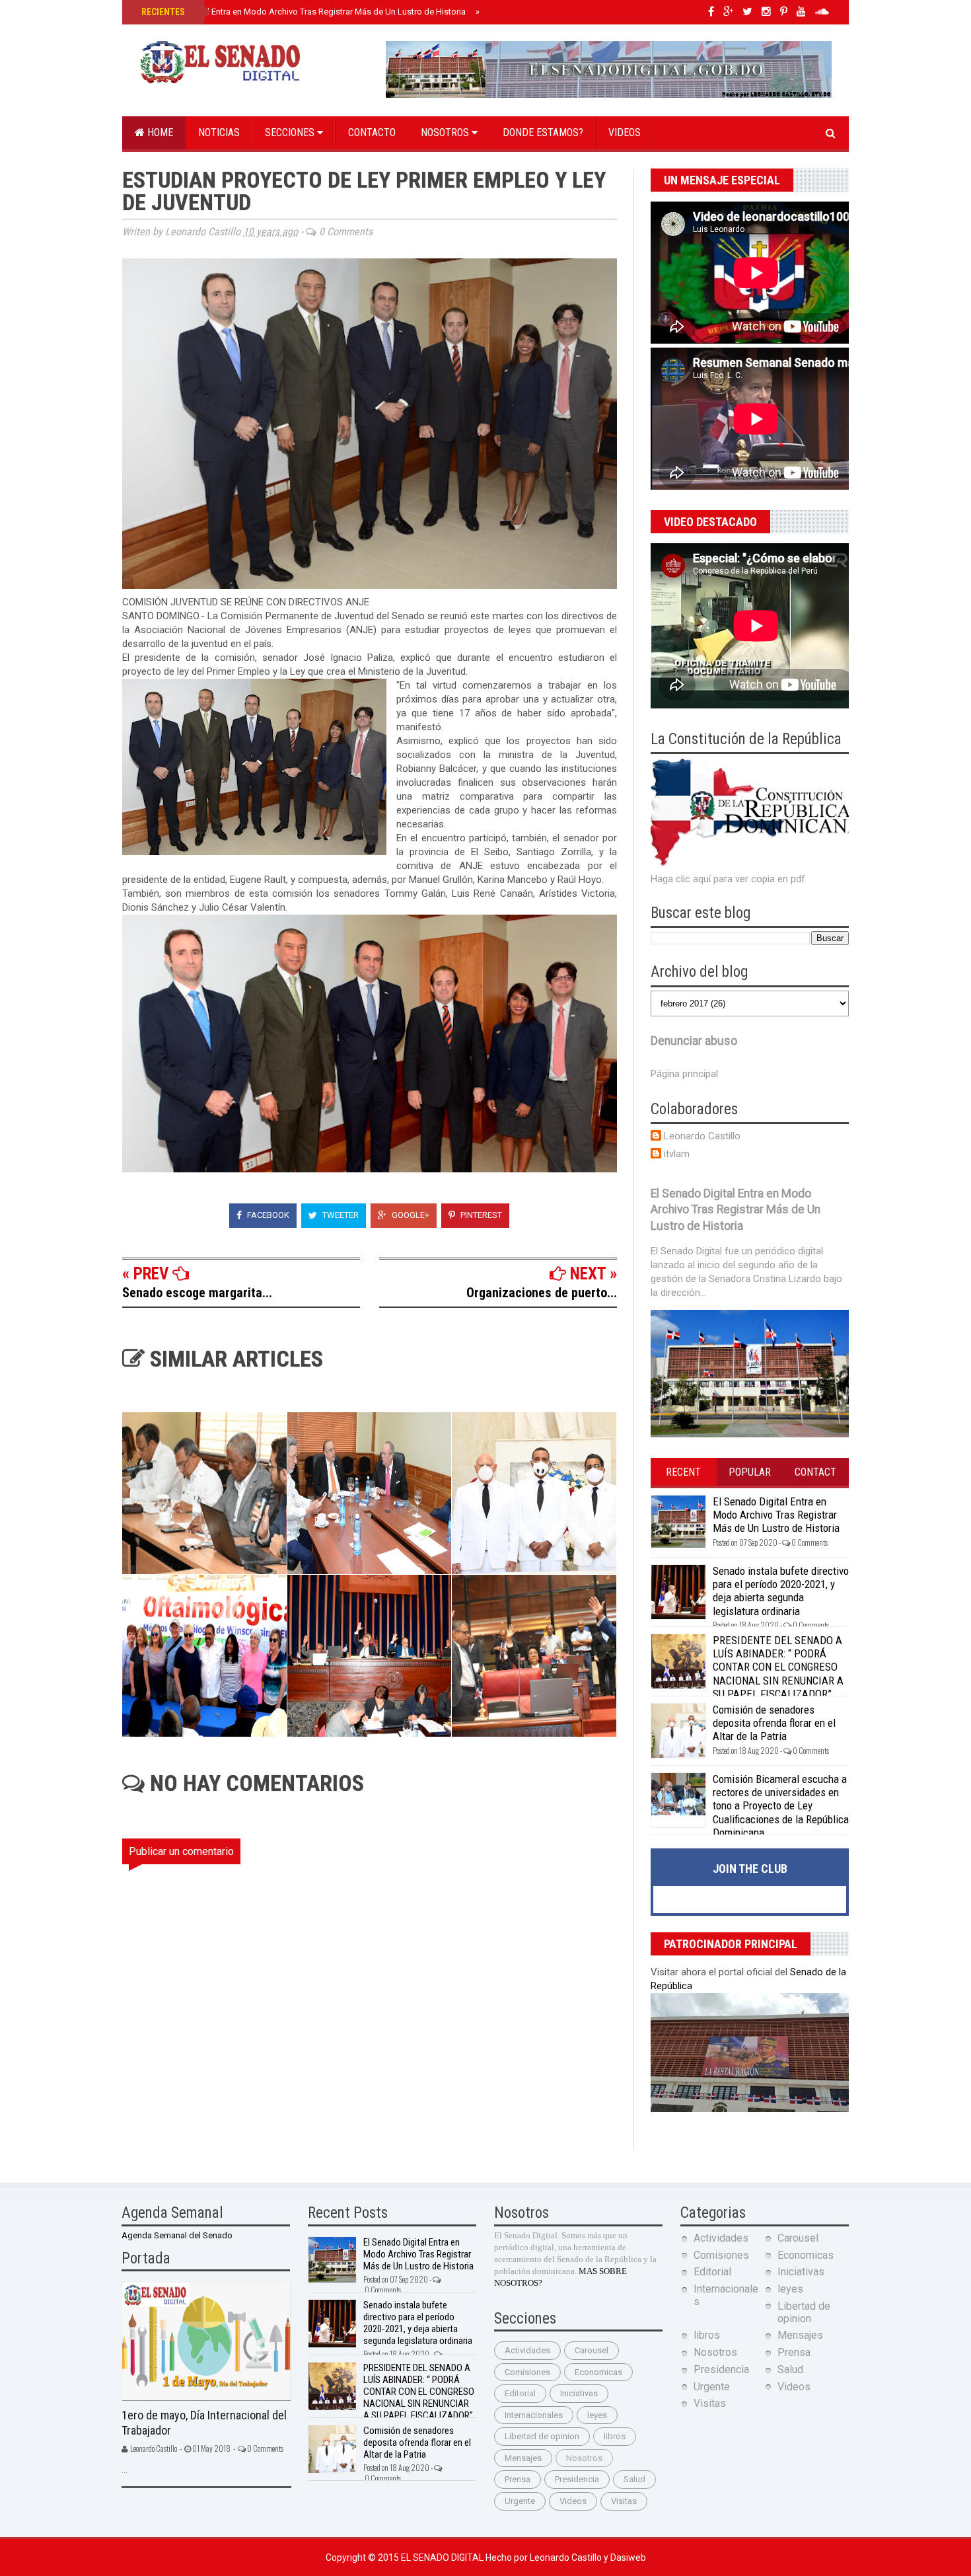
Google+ (410, 1215)
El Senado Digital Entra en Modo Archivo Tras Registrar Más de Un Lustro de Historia (302, 12)
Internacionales (534, 2415)
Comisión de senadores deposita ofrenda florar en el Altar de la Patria (774, 1723)
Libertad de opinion (542, 2436)
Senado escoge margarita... (197, 1293)
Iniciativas (579, 2393)
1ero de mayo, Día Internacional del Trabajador (204, 2423)
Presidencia (577, 2479)
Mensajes (523, 2458)
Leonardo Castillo (702, 1136)
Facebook (267, 1215)
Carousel (592, 2350)
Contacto (372, 133)
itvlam (677, 1154)
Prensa (518, 2479)
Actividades (527, 2350)
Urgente (520, 2501)
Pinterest (480, 1215)
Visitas (624, 2501)
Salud (634, 2479)
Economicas (598, 2372)
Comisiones (527, 2372)
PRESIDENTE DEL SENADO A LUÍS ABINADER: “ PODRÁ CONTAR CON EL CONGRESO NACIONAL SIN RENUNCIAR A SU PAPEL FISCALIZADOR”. (778, 1667)
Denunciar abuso (694, 1041)
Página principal (684, 1074)
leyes (597, 2415)
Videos (625, 133)
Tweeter (340, 1215)
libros (615, 2436)
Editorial (520, 2393)
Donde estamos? (543, 133)
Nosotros (446, 133)
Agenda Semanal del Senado (177, 2235)
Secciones (291, 133)
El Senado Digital (443, 2557)
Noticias (219, 133)
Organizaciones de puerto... (542, 1293)
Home (159, 133)
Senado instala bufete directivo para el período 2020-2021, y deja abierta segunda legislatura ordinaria (781, 1591)
